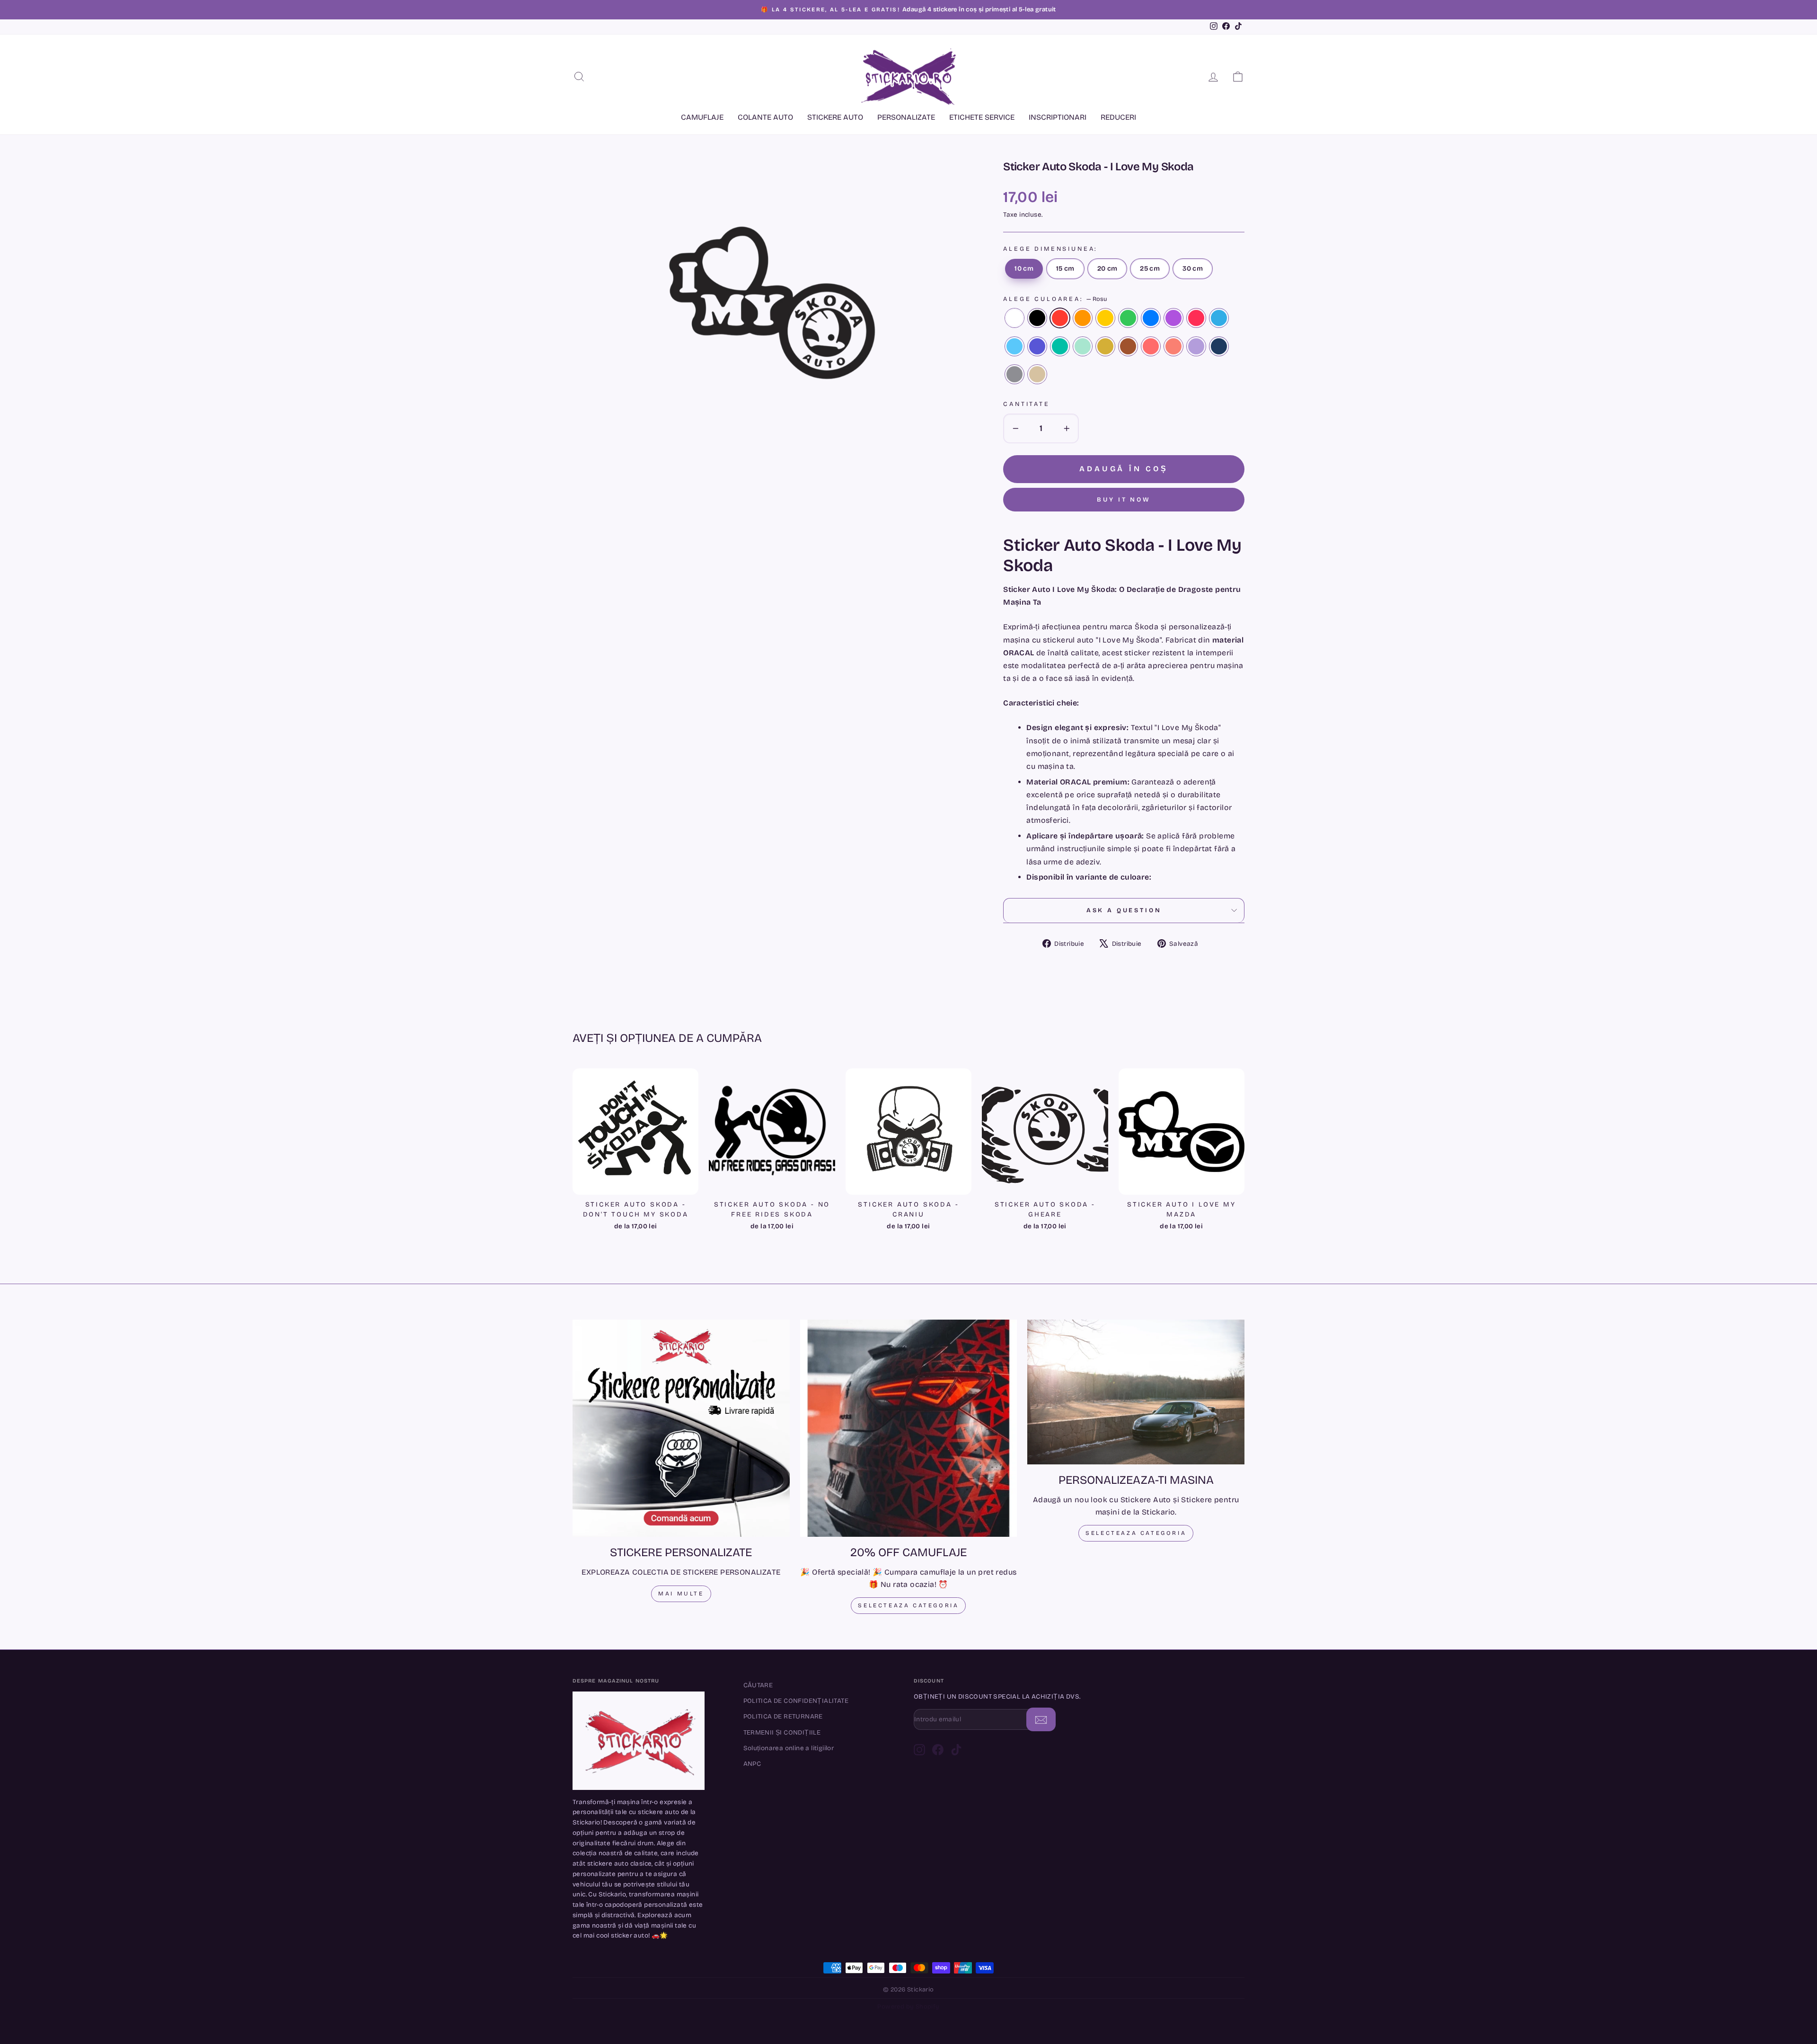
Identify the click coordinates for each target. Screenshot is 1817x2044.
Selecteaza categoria (908, 1605)
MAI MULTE (681, 1594)
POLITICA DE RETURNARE (783, 1716)
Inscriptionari (1058, 117)
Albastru (1151, 318)
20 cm (1107, 269)
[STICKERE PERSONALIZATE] (681, 1428)
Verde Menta (1083, 346)
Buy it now (1124, 500)
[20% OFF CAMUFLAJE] (909, 1428)
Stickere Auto (835, 117)
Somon (1173, 346)
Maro (1128, 346)
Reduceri (1118, 117)
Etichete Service (982, 117)
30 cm (1193, 269)
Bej (1037, 374)
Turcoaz (1060, 346)
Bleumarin (1219, 346)
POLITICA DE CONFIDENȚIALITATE (796, 1701)
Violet (1173, 318)
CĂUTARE (758, 1685)
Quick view (635, 1183)
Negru (1037, 318)
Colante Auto (765, 117)
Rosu (1060, 318)
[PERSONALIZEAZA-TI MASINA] (1136, 1392)
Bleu (1014, 346)
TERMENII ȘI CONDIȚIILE (782, 1732)
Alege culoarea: (1055, 299)
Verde (1128, 318)
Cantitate (1027, 404)
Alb (1014, 318)
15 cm (1065, 269)
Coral (1151, 346)
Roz (1196, 318)
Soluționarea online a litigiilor (789, 1748)
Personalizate (906, 117)
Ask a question (1124, 910)
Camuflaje (702, 117)
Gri (1014, 374)
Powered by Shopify (908, 2007)
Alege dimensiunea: (1050, 249)
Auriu (1105, 346)
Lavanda (1196, 346)
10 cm (1024, 269)
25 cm (1150, 269)
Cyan (1219, 318)
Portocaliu (1083, 318)
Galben (1105, 318)
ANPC (752, 1764)
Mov (1037, 346)
